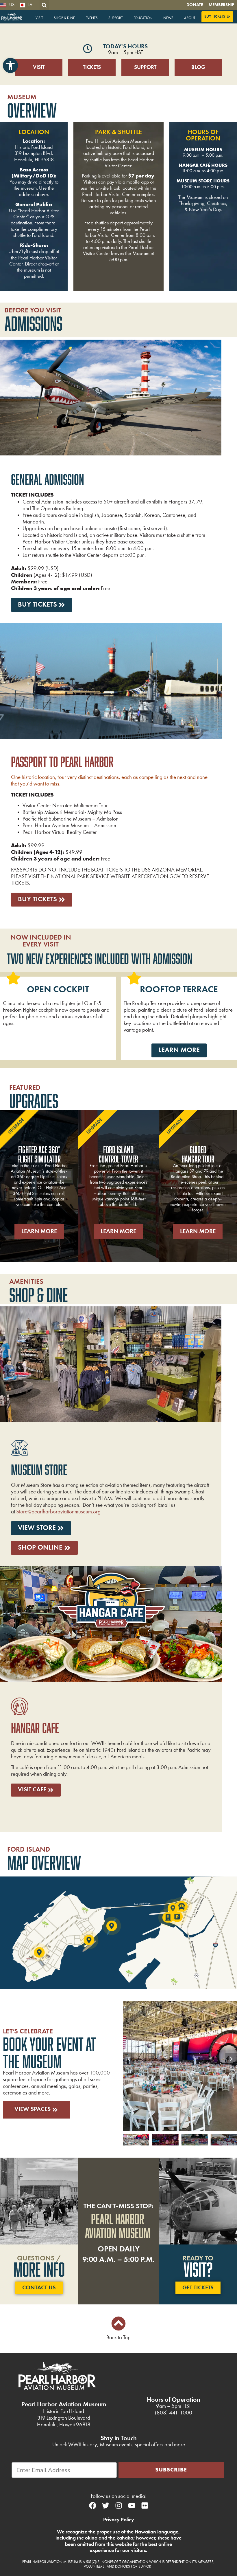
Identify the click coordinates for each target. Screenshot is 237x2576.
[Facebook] (92, 2505)
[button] (10, 65)
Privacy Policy (119, 2520)
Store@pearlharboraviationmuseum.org (58, 1512)
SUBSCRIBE (171, 2470)
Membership (221, 5)
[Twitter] (105, 2505)
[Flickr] (145, 2505)
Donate (195, 5)
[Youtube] (132, 2505)
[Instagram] (118, 2505)
